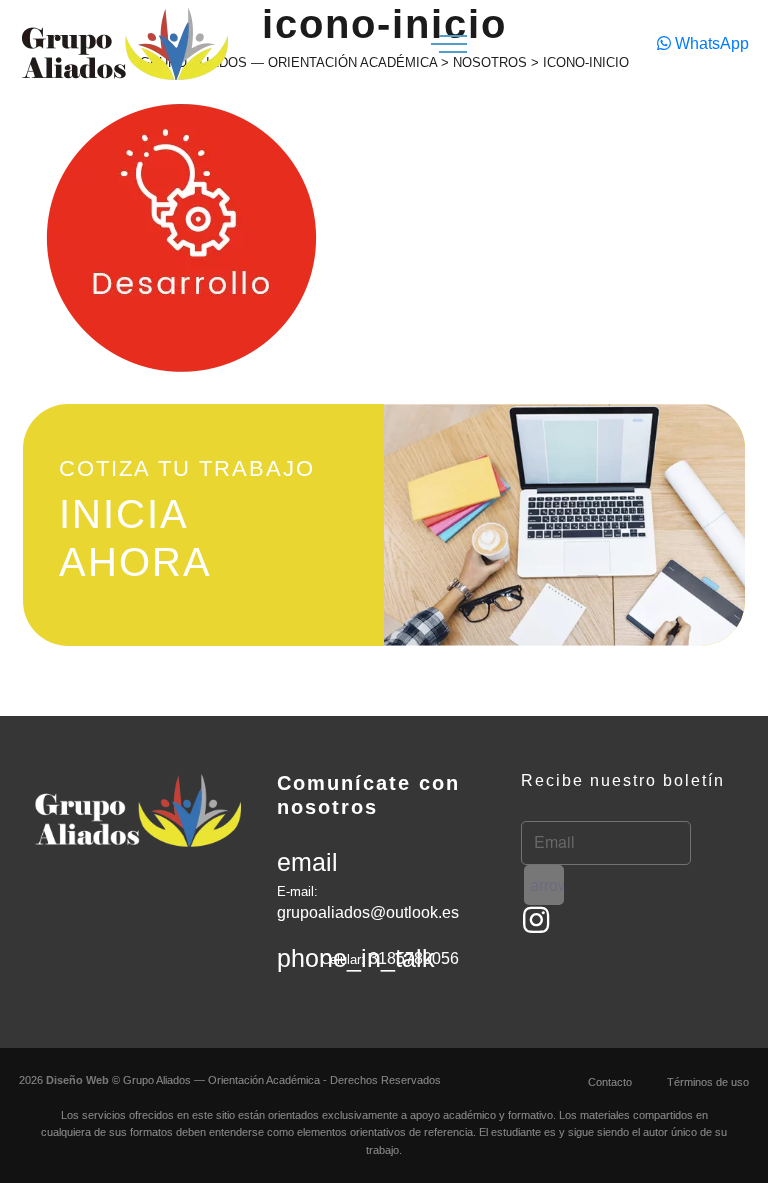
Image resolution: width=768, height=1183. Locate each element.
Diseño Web (77, 1080)
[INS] (536, 920)
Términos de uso (708, 1082)
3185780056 (414, 958)
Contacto (610, 1082)
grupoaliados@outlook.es (368, 912)
